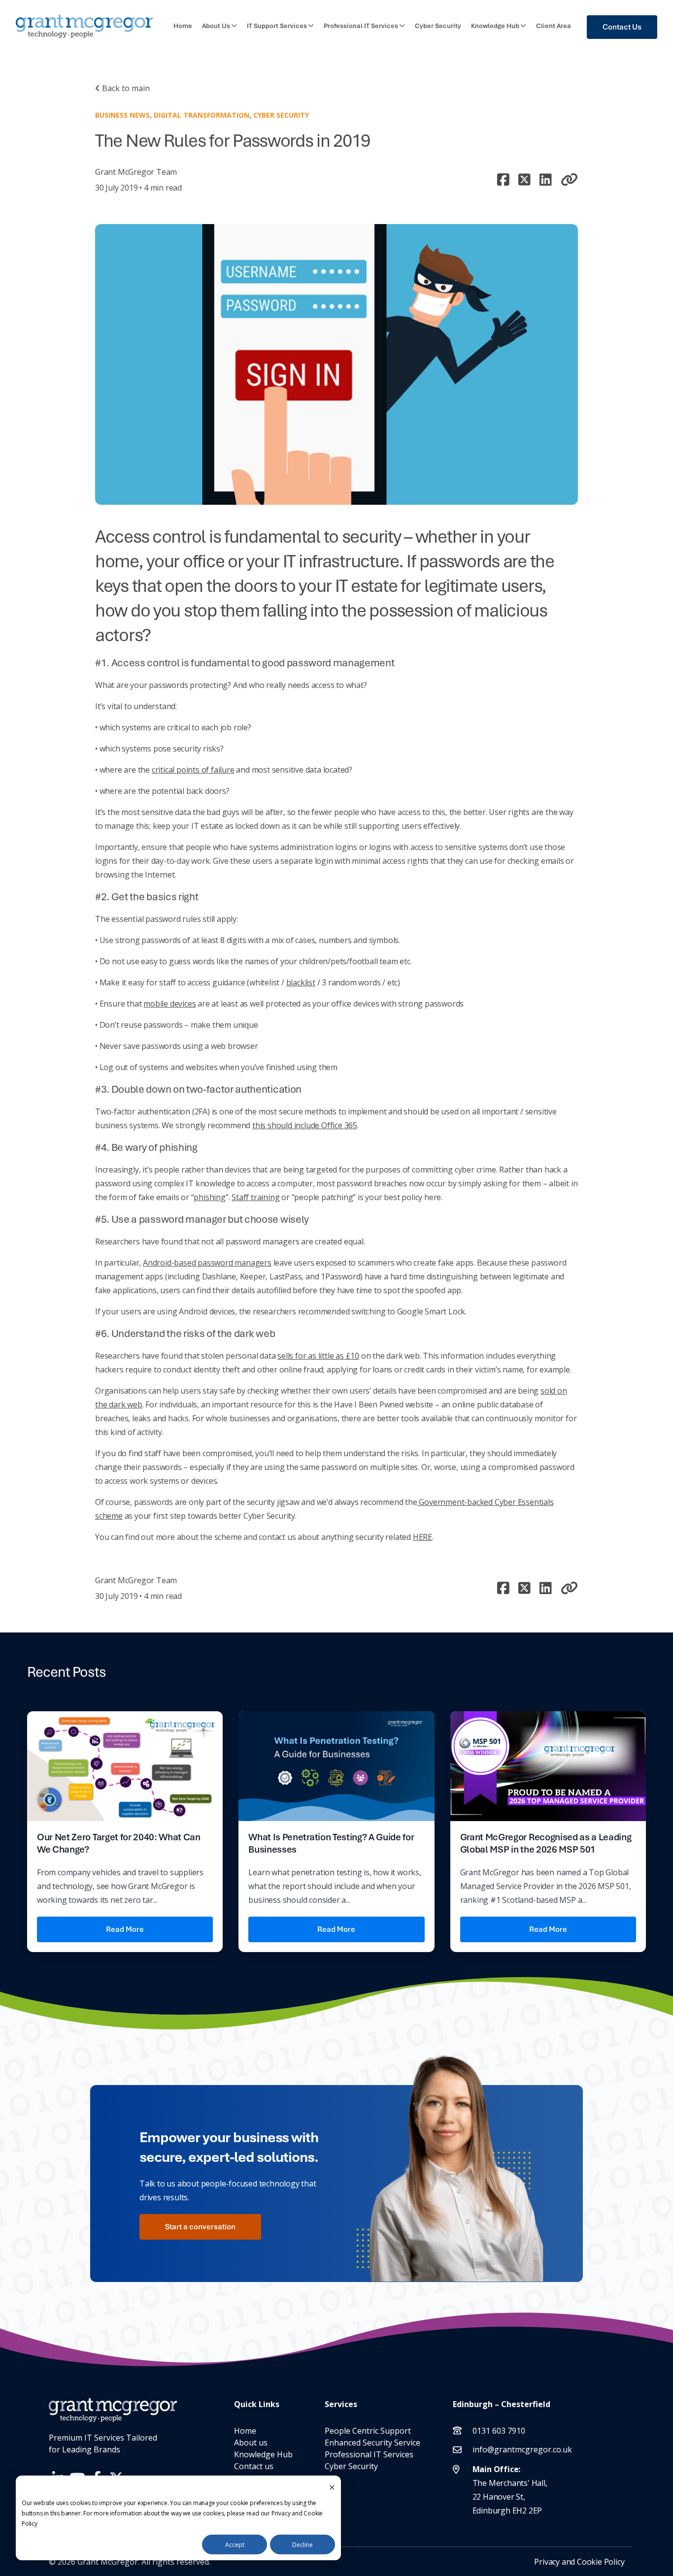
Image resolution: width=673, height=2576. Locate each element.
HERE (422, 1537)
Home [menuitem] (245, 2431)
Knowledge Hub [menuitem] (263, 2454)
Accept (235, 2545)
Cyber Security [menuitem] (351, 2466)
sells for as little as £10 (318, 1356)
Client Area (554, 26)
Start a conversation (200, 2227)
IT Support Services (277, 26)
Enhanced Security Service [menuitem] (372, 2443)
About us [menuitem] (251, 2443)
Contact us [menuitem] (254, 2466)
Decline (303, 2545)
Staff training (255, 1197)
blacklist (301, 982)
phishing (209, 1197)
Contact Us (622, 27)
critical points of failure (193, 770)
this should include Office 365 (305, 1125)
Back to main (125, 88)
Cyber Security (438, 26)
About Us (216, 26)
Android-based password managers (207, 1263)
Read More (125, 1929)
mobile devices (169, 1004)
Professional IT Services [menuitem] (369, 2454)
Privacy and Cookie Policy (579, 2562)
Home (183, 26)
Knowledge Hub (495, 26)
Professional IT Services (361, 26)
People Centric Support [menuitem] (368, 2431)
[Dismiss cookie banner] (332, 2487)
